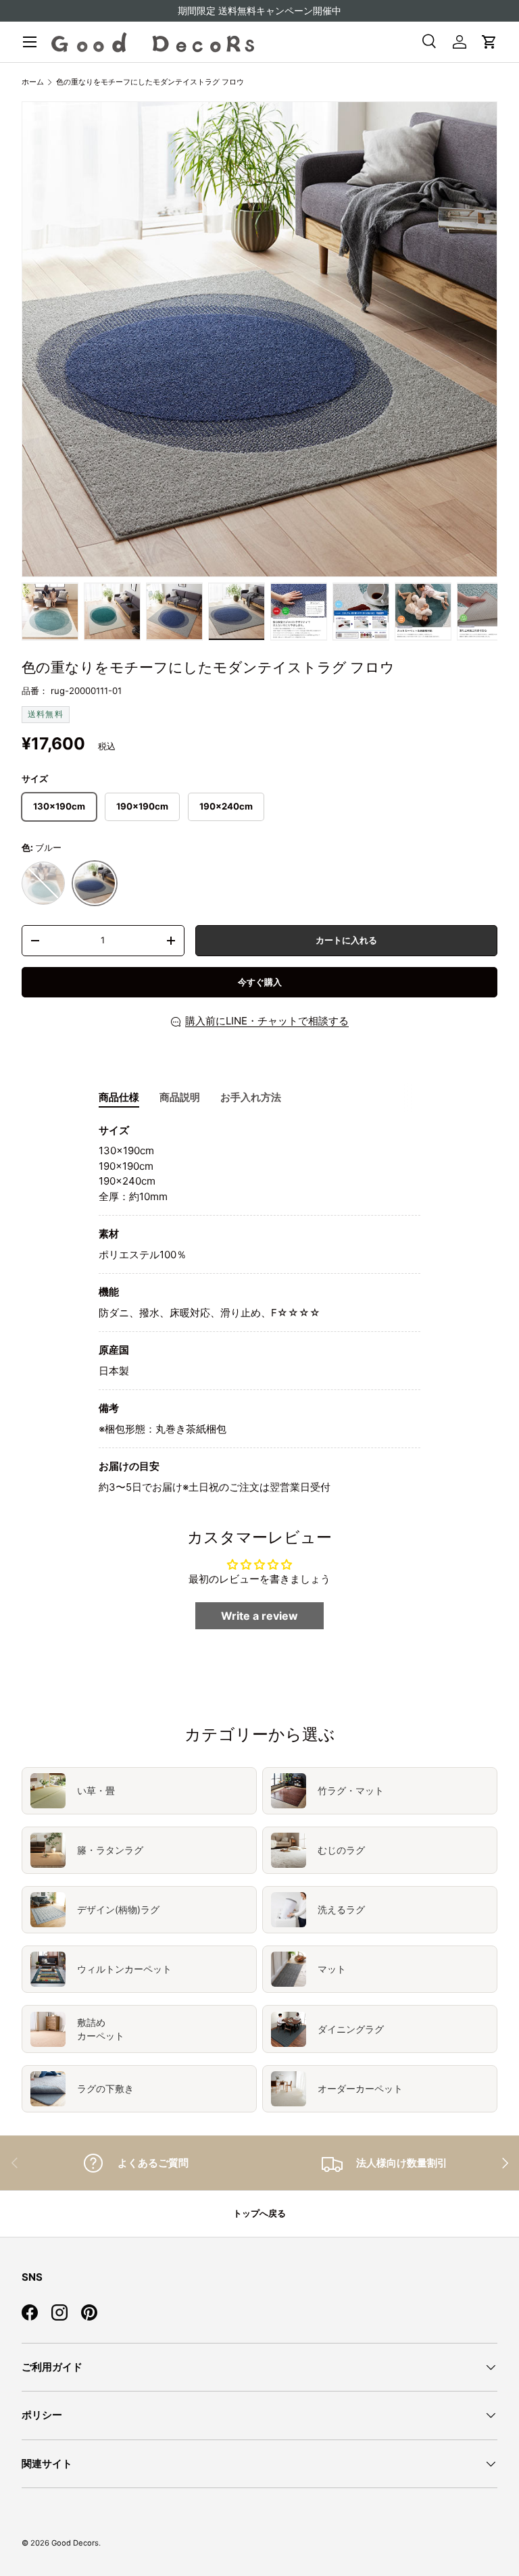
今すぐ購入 (260, 982)
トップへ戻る (259, 2213)
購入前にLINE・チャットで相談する (267, 1021)
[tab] (119, 1097)
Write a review (259, 1616)
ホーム (33, 82)
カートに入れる (346, 940)
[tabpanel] (259, 1309)
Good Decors (75, 2543)
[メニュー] (30, 42)
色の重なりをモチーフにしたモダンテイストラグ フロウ (150, 82)
